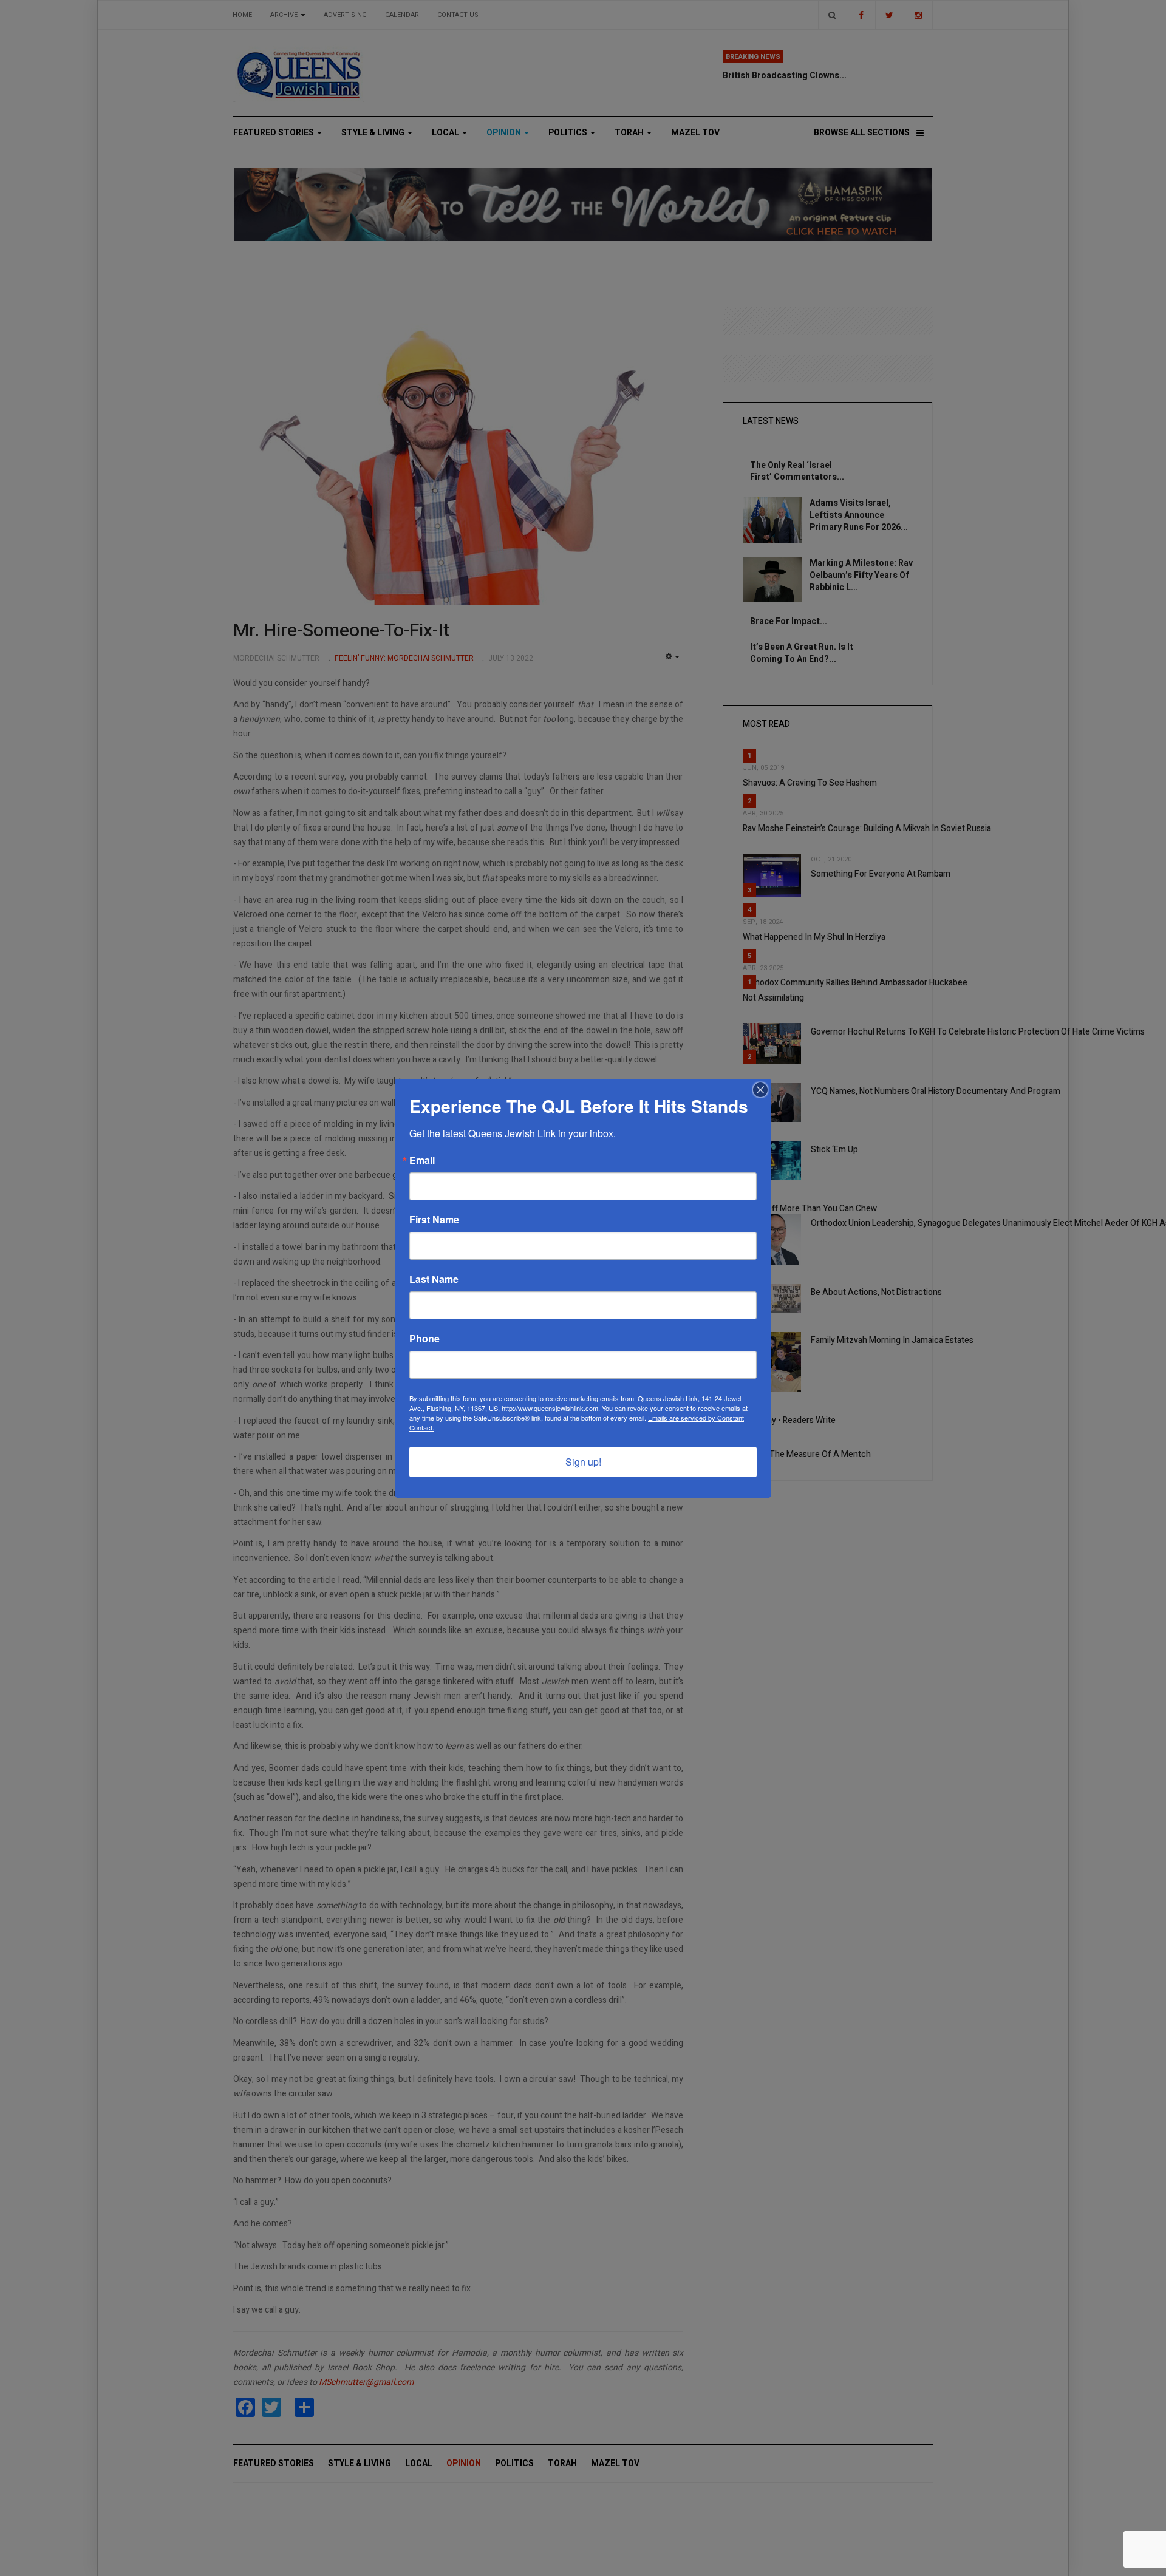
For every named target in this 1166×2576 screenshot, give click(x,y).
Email (422, 1160)
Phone (424, 1339)
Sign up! (583, 1462)
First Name (434, 1220)
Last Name (434, 1279)
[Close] (760, 1090)
